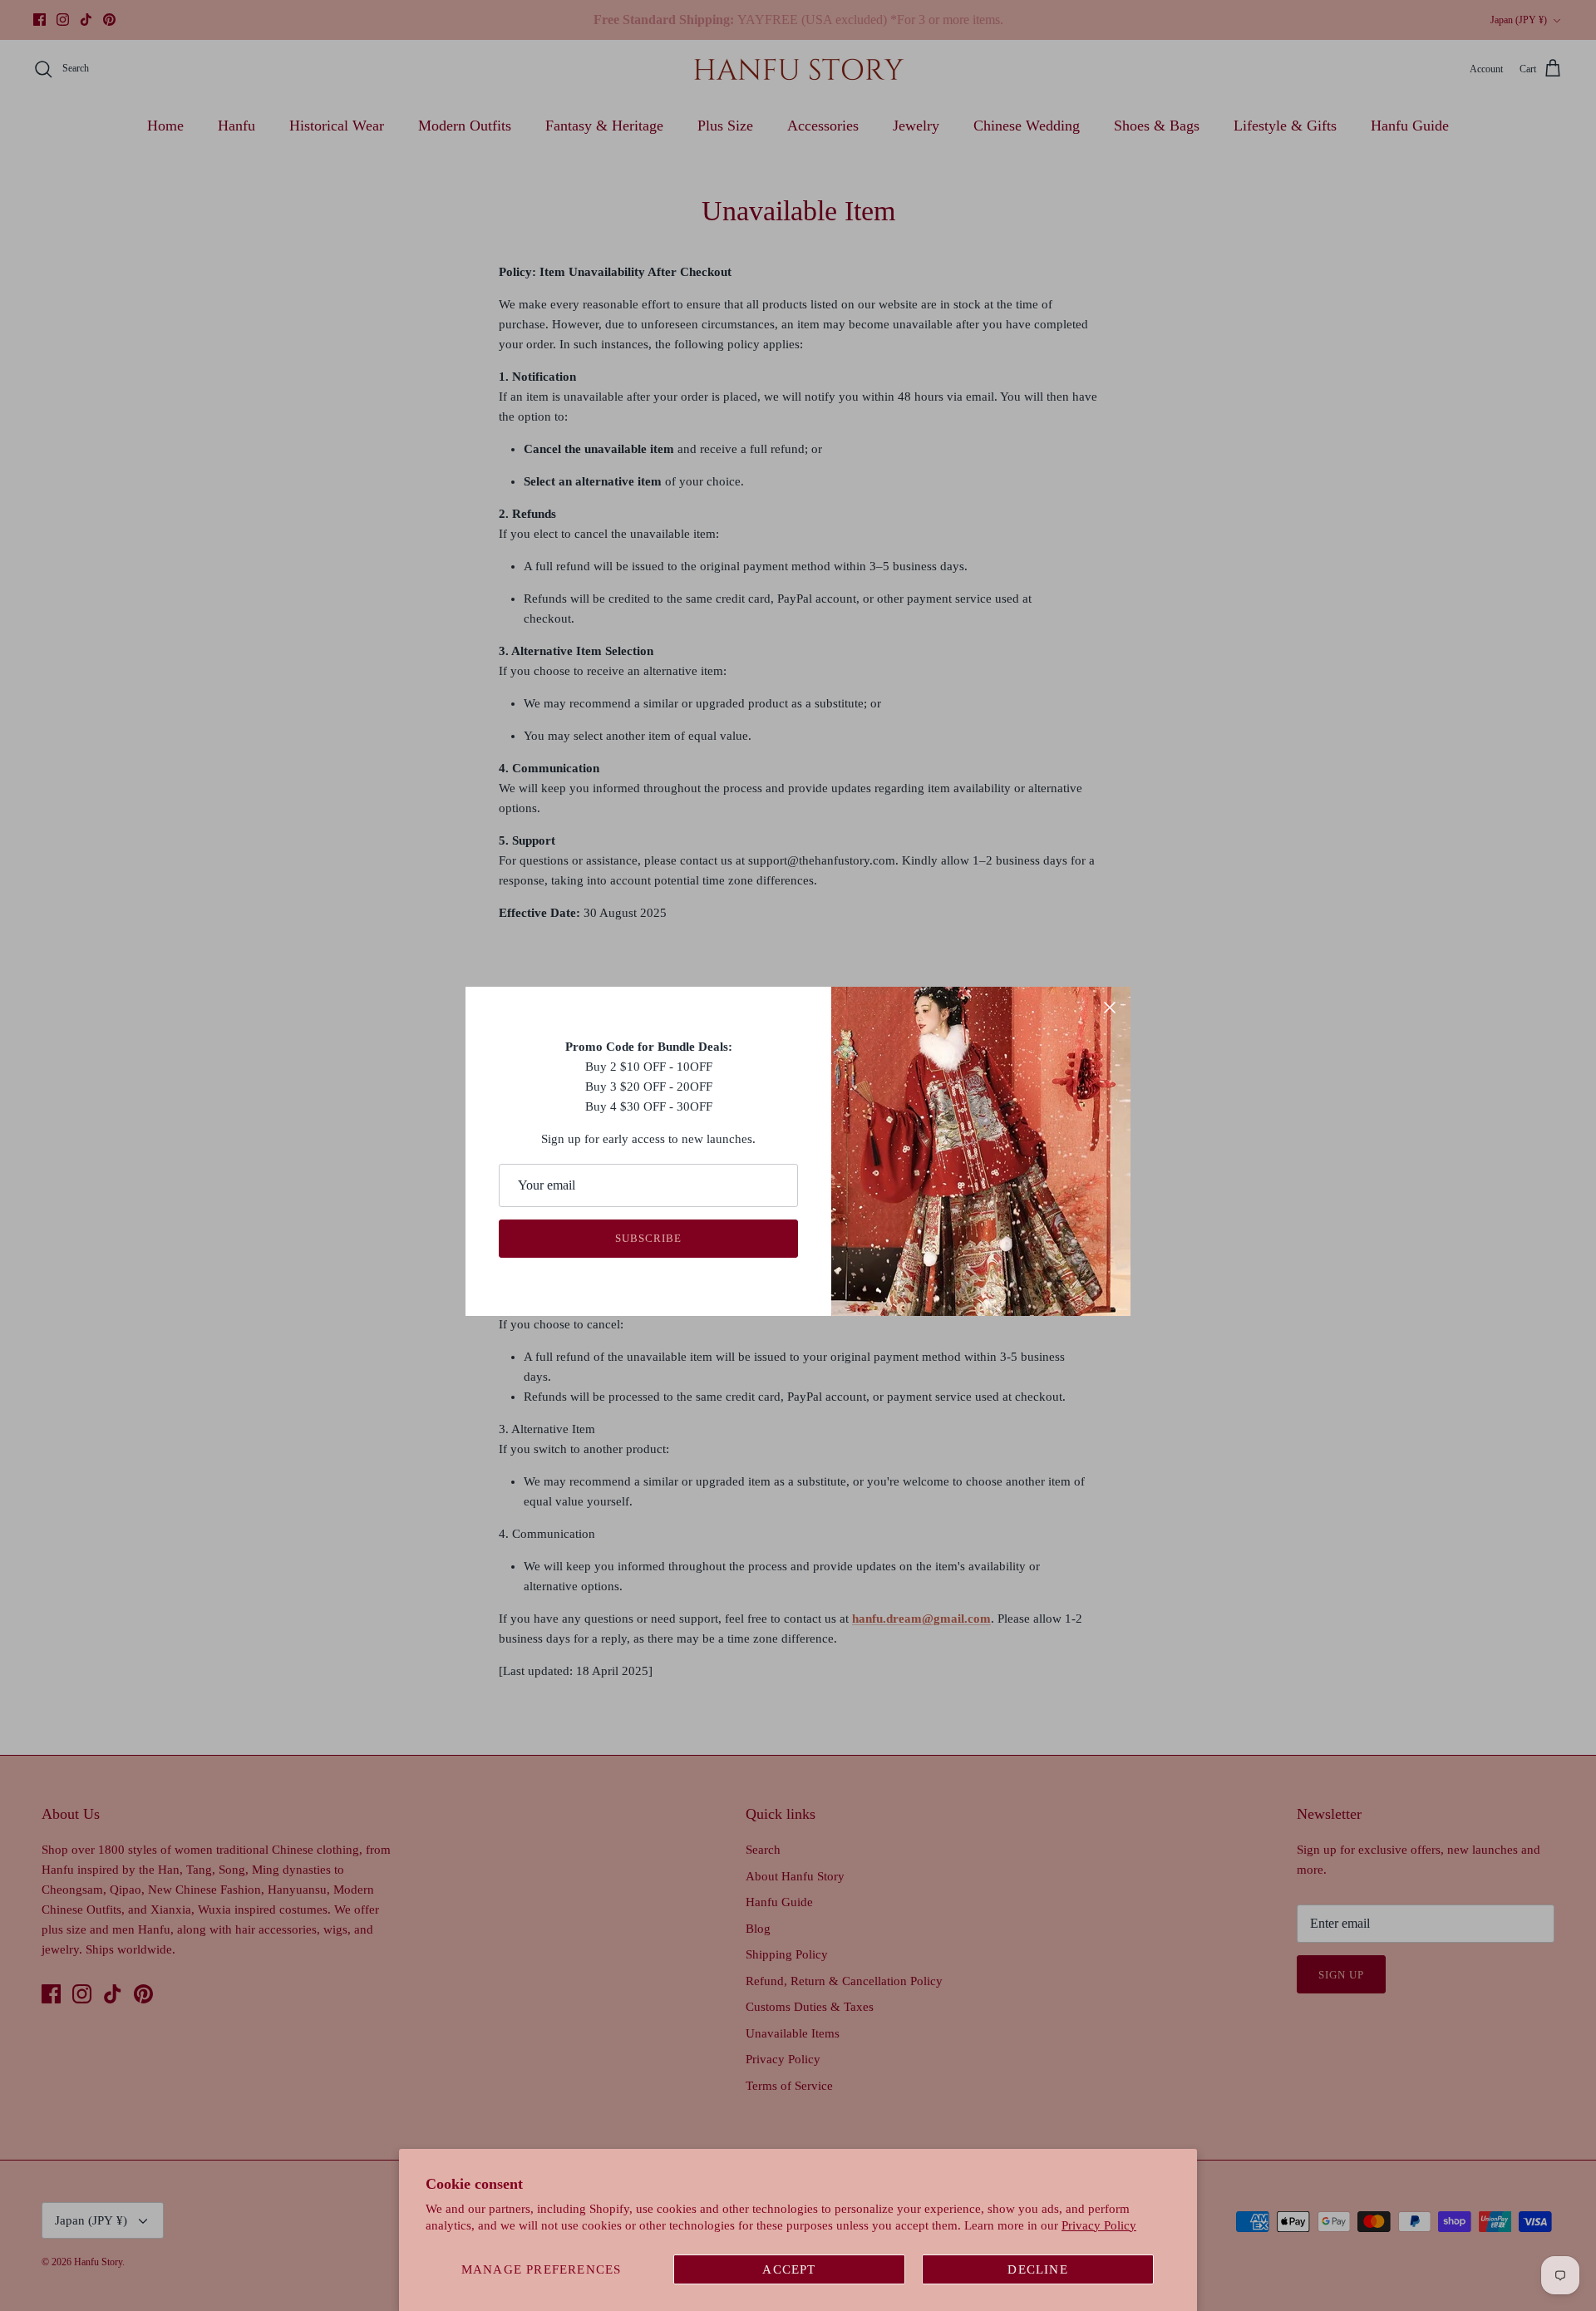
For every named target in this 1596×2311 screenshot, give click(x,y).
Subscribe (648, 1238)
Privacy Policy (1099, 2225)
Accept (789, 2269)
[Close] (1110, 1008)
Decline (1037, 2269)
